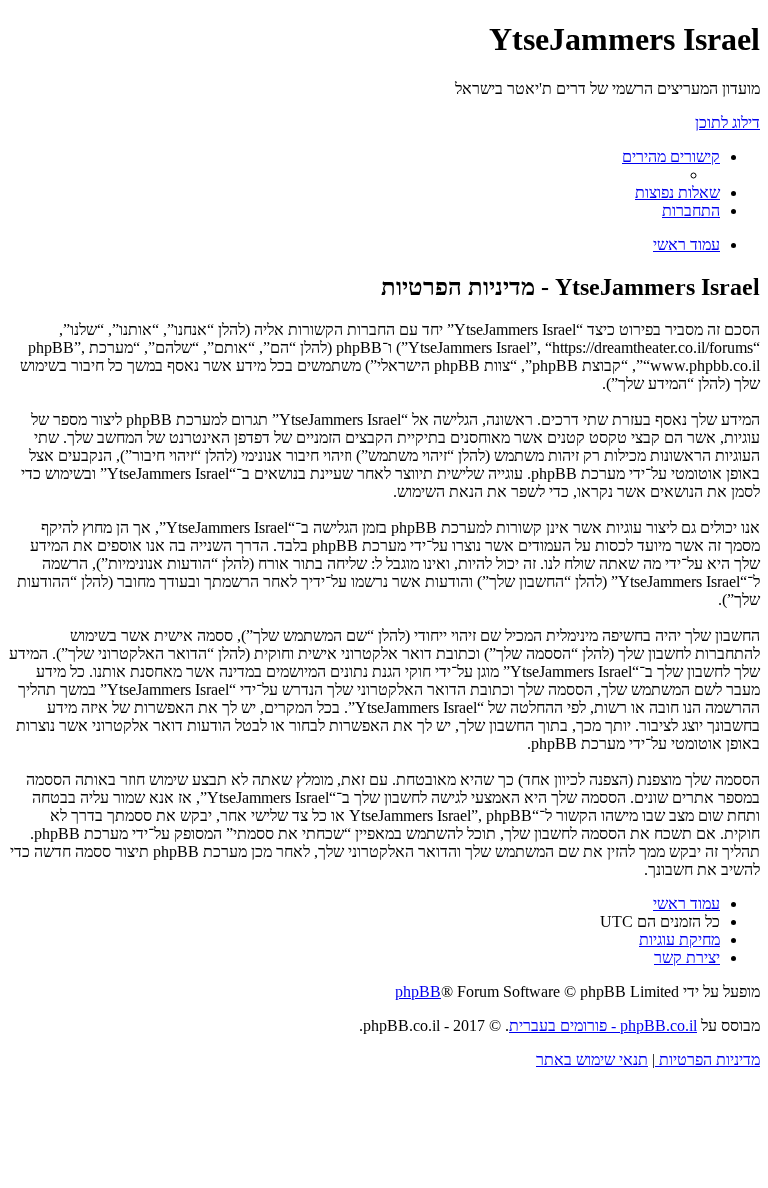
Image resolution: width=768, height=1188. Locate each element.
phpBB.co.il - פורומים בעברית (603, 1025)
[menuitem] (677, 192)
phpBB (418, 991)
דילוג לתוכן (727, 122)
